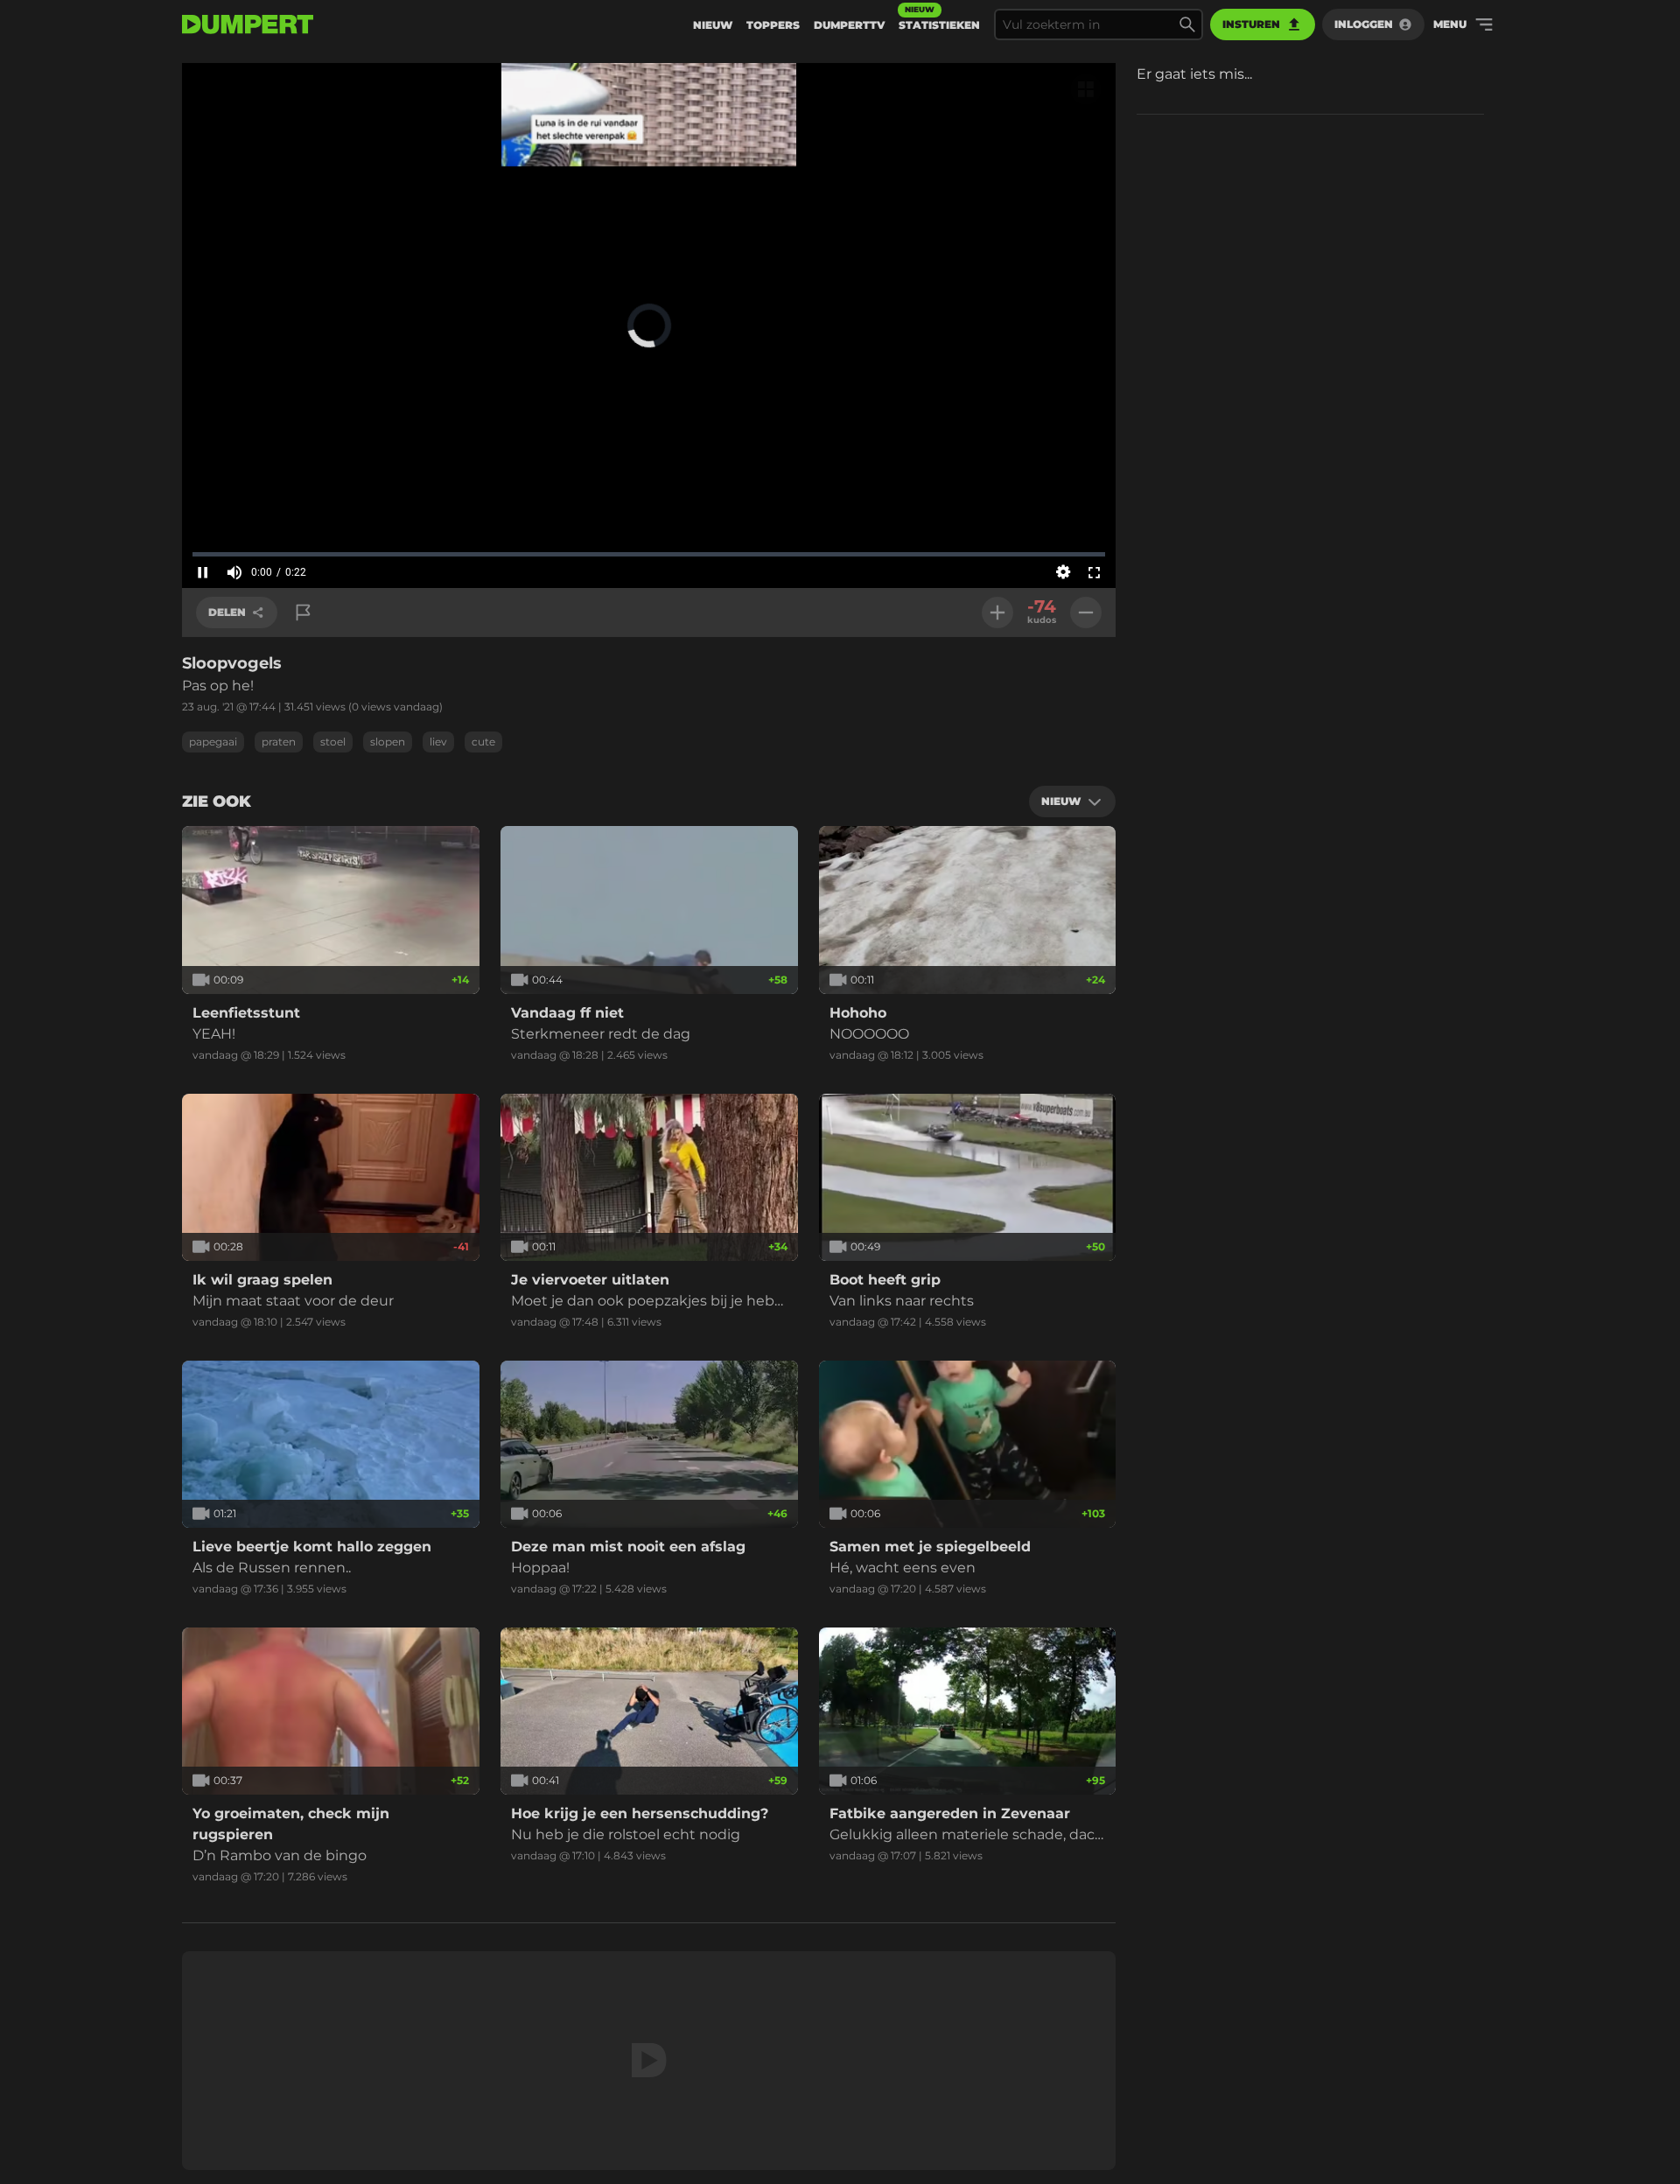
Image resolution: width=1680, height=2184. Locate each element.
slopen (388, 742)
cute (483, 742)
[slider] (649, 554)
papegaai (213, 742)
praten (279, 742)
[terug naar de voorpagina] (248, 24)
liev (438, 742)
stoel (333, 742)
